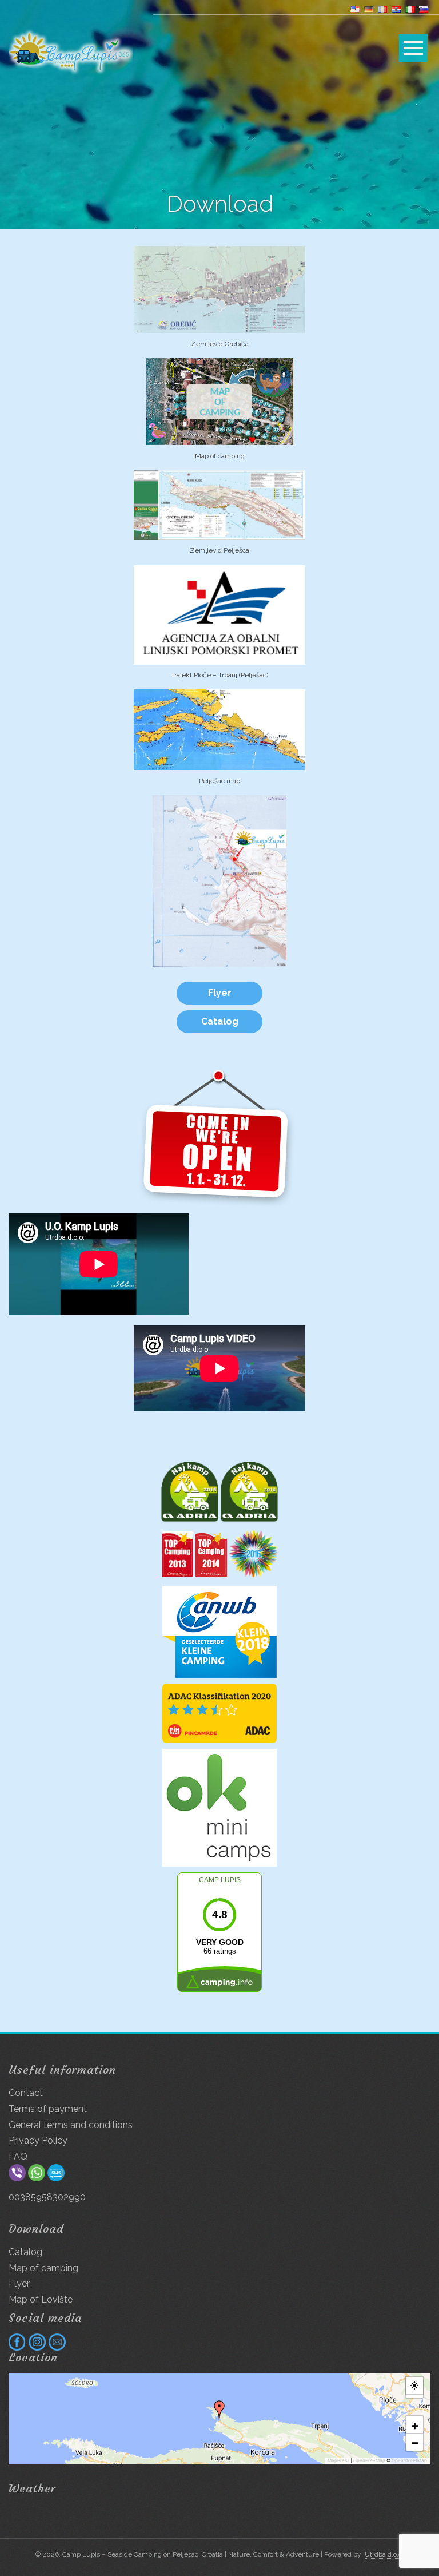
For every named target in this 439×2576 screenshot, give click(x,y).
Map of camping (43, 2268)
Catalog (220, 1021)
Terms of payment (48, 2109)
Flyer (220, 993)
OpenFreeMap (369, 2460)
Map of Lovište (41, 2299)
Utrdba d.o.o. (384, 2554)
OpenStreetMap (409, 2460)
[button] (219, 2410)
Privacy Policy (38, 2140)
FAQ (18, 2156)
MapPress (338, 2460)
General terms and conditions (71, 2125)
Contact (26, 2093)
